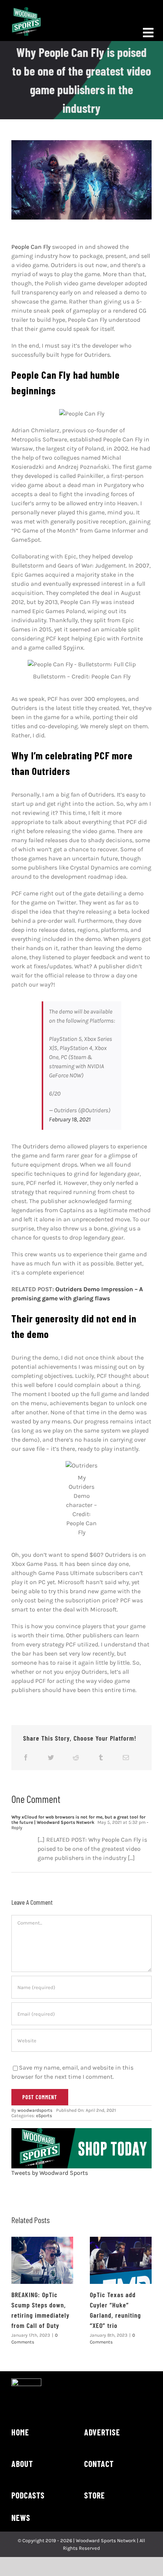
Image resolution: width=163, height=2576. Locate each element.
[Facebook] (26, 1757)
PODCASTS (28, 2495)
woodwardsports (35, 2110)
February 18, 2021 (70, 1119)
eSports (44, 2116)
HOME (20, 2432)
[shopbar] (81, 2131)
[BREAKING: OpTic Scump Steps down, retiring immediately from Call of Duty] (42, 2261)
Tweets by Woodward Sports (50, 2173)
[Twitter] (51, 1757)
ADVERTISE (102, 2432)
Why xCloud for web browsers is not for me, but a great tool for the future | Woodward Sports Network (78, 1820)
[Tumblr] (101, 1757)
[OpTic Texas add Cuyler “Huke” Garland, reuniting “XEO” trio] (121, 2261)
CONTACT (99, 2464)
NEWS (21, 2517)
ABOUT (22, 2464)
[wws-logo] (26, 10)
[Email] (126, 1757)
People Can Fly (31, 247)
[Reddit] (76, 1757)
